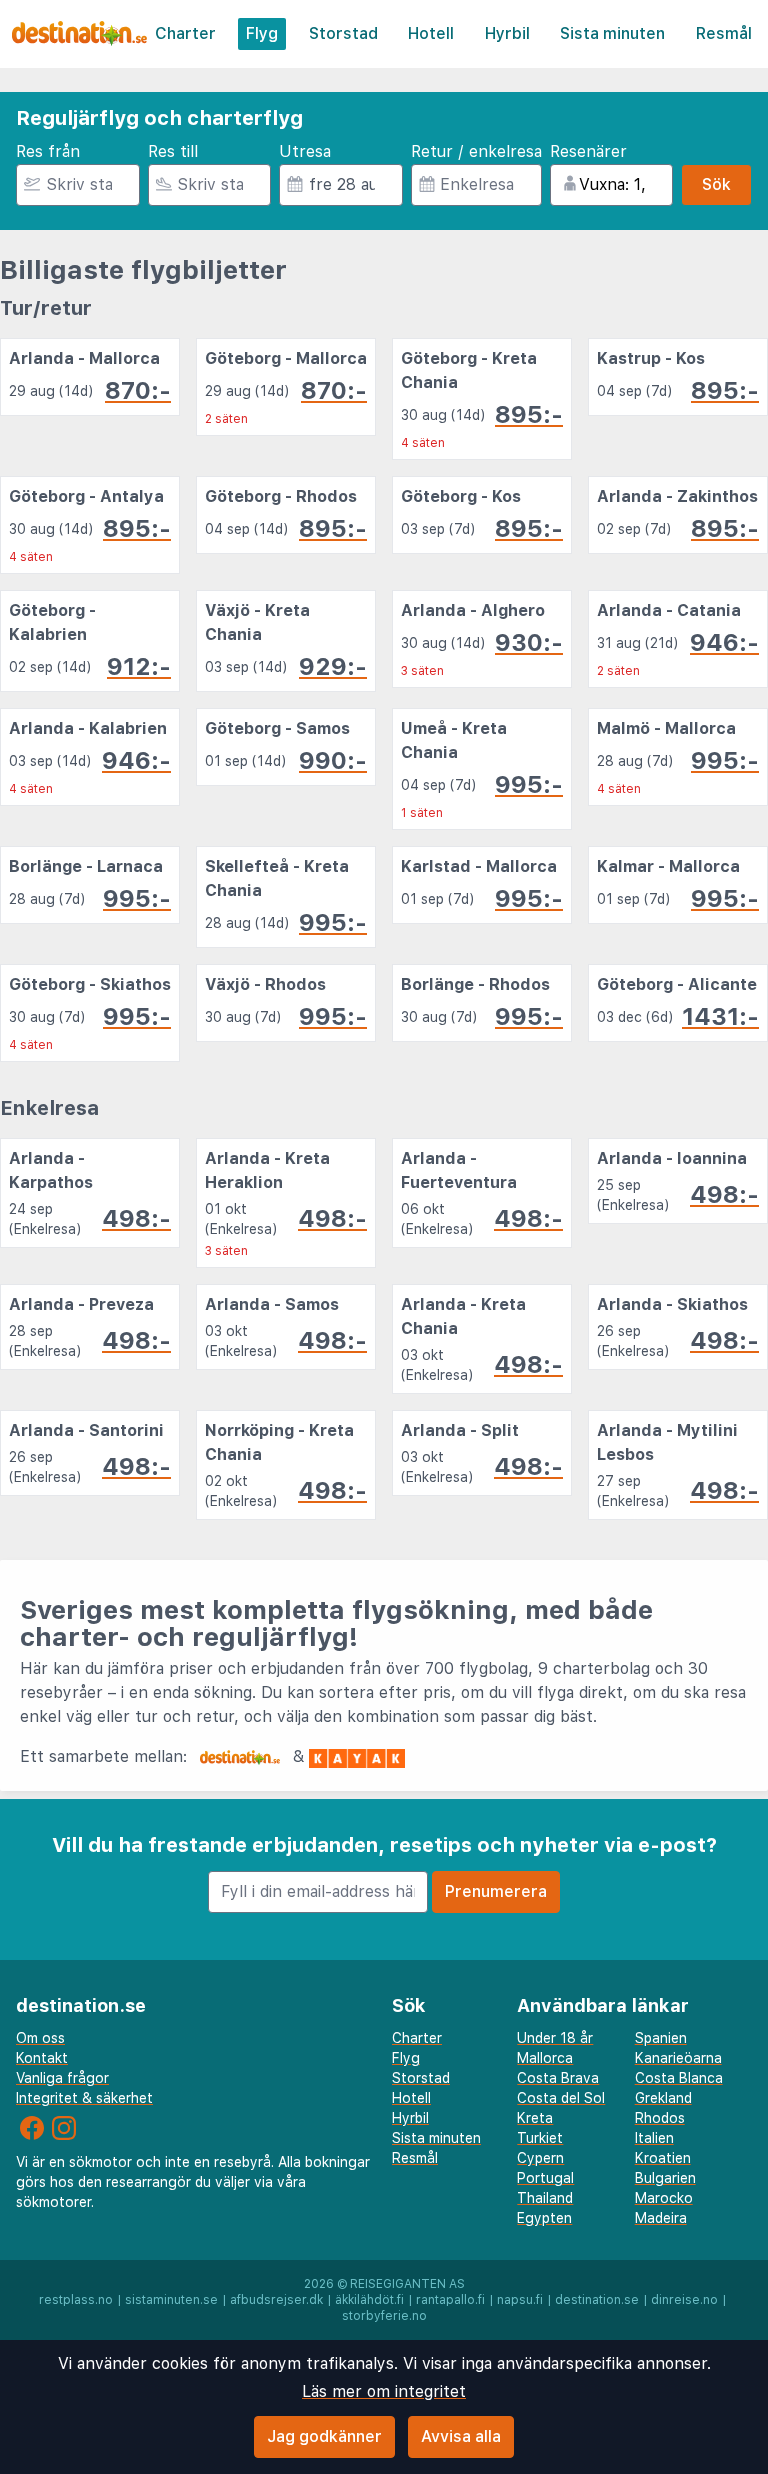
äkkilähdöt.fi (369, 2300)
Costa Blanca (679, 2078)
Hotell (431, 33)
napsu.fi (520, 2300)
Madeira (661, 2218)
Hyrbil (507, 33)
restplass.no (76, 2300)
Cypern (540, 2158)
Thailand (545, 2198)
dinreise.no (684, 2300)
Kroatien (663, 2158)
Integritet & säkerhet (84, 2098)
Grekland (663, 2098)
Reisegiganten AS (407, 2284)
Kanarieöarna (678, 2058)
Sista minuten (612, 33)
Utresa (305, 151)
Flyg (262, 33)
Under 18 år (555, 2038)
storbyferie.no (384, 2316)
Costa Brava (558, 2078)
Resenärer (588, 151)
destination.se (597, 2300)
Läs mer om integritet (384, 2391)
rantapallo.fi (450, 2300)
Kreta (535, 2118)
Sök (716, 184)
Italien (654, 2138)
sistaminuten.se (171, 2300)
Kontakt (42, 2058)
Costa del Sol (561, 2098)
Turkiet (540, 2138)
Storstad (343, 33)
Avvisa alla (461, 2436)
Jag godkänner (324, 2436)
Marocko (664, 2198)
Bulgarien (665, 2178)
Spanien (661, 2038)
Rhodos (660, 2118)
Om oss (40, 2038)
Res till (173, 151)
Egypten (544, 2218)
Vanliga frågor (62, 2078)
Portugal (545, 2178)
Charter (185, 33)
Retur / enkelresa (476, 151)
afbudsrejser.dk (276, 2300)
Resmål (724, 33)
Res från (48, 151)
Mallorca (545, 2058)
